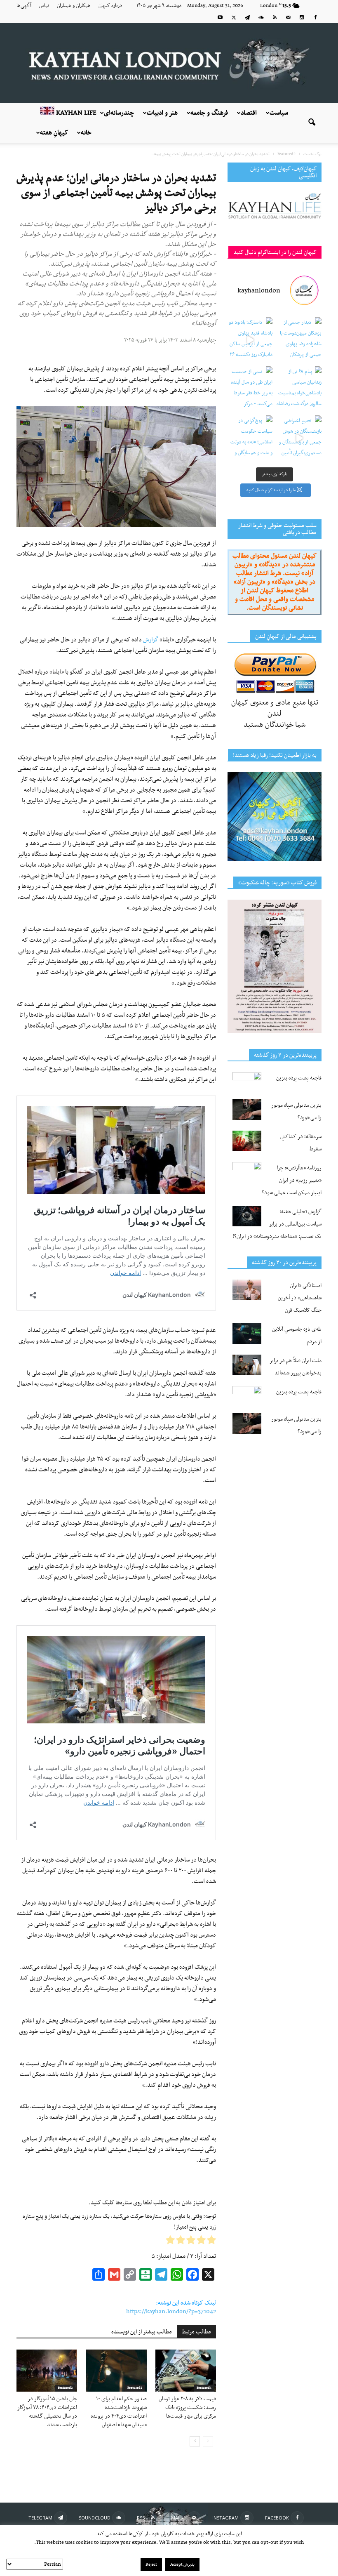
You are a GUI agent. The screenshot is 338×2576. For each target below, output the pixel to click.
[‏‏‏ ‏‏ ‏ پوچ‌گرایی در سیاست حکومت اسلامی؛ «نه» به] (250, 438)
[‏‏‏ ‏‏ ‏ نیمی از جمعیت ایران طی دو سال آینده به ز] (250, 389)
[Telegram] (247, 17)
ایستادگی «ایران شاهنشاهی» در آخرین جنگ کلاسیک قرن (300, 1298)
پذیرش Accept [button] (182, 2565)
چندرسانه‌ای (119, 113)
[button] (312, 123)
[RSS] (275, 17)
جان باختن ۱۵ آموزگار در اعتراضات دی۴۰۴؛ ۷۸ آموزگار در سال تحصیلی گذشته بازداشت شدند (47, 2412)
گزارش (151, 640)
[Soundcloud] (261, 17)
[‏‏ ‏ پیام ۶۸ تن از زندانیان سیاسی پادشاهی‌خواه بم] (299, 389)
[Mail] (288, 17)
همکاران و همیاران (74, 6)
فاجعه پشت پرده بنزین (299, 1078)
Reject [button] (151, 2565)
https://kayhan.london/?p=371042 (171, 2312)
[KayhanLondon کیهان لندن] (169, 63)
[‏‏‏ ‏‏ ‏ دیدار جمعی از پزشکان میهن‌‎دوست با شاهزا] (299, 340)
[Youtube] (220, 17)
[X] (234, 17)
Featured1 (204, 2388)
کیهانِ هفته (54, 133)
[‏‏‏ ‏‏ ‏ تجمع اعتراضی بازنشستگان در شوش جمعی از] (299, 438)
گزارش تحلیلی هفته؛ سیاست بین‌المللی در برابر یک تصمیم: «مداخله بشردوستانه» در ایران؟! (277, 1224)
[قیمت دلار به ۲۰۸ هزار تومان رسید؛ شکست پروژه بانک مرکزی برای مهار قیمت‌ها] (186, 2370)
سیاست (279, 113)
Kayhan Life (75, 113)
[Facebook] (315, 17)
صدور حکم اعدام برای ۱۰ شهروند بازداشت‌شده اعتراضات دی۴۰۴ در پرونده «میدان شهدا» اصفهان (119, 2412)
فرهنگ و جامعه (209, 113)
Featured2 (65, 2388)
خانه (86, 133)
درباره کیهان (110, 6)
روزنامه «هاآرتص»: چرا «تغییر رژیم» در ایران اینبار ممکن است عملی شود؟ (292, 1180)
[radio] (211, 2242)
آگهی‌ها (24, 6)
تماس (44, 6)
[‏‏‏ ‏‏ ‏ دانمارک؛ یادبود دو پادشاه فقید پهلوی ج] (250, 340)
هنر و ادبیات (162, 113)
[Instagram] (302, 17)
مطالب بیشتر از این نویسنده (142, 2332)
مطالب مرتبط (196, 2332)
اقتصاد (249, 113)
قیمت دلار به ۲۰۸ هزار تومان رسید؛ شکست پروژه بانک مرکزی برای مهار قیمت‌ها (187, 2407)
